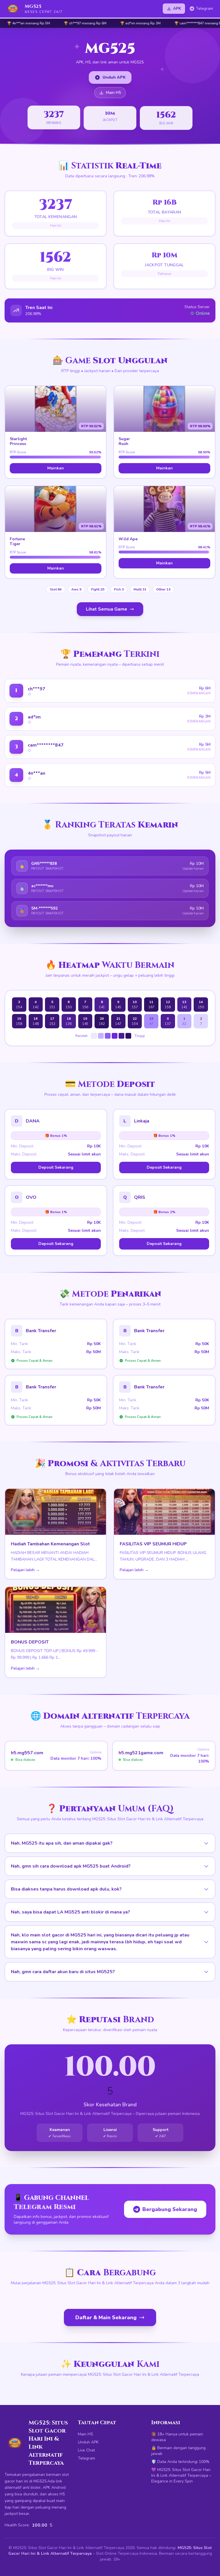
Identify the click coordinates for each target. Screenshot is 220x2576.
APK (177, 8)
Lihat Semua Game (107, 609)
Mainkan (56, 468)
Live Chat (86, 2450)
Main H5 (113, 93)
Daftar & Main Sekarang (106, 2317)
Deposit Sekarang (56, 1167)
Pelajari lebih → (25, 1570)
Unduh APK (114, 77)
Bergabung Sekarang (170, 2209)
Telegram (205, 8)
